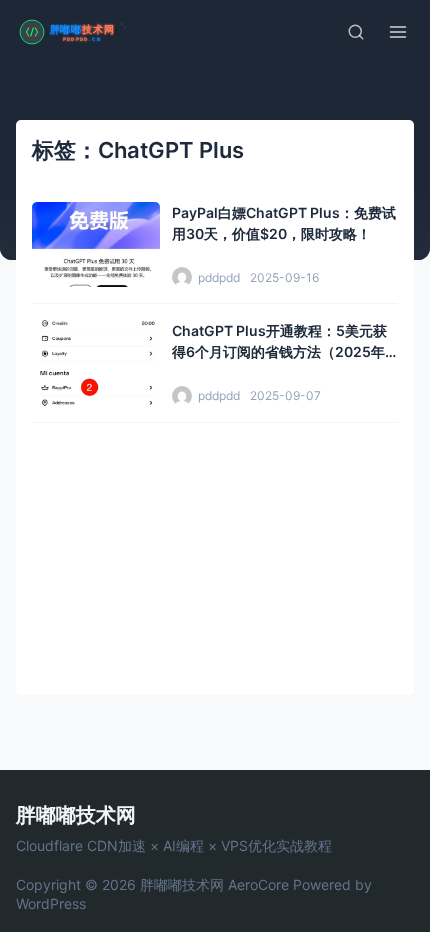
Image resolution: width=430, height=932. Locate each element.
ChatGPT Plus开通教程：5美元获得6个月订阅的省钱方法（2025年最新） (279, 351)
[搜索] (356, 32)
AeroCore (258, 884)
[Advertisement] (215, 551)
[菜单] (398, 32)
